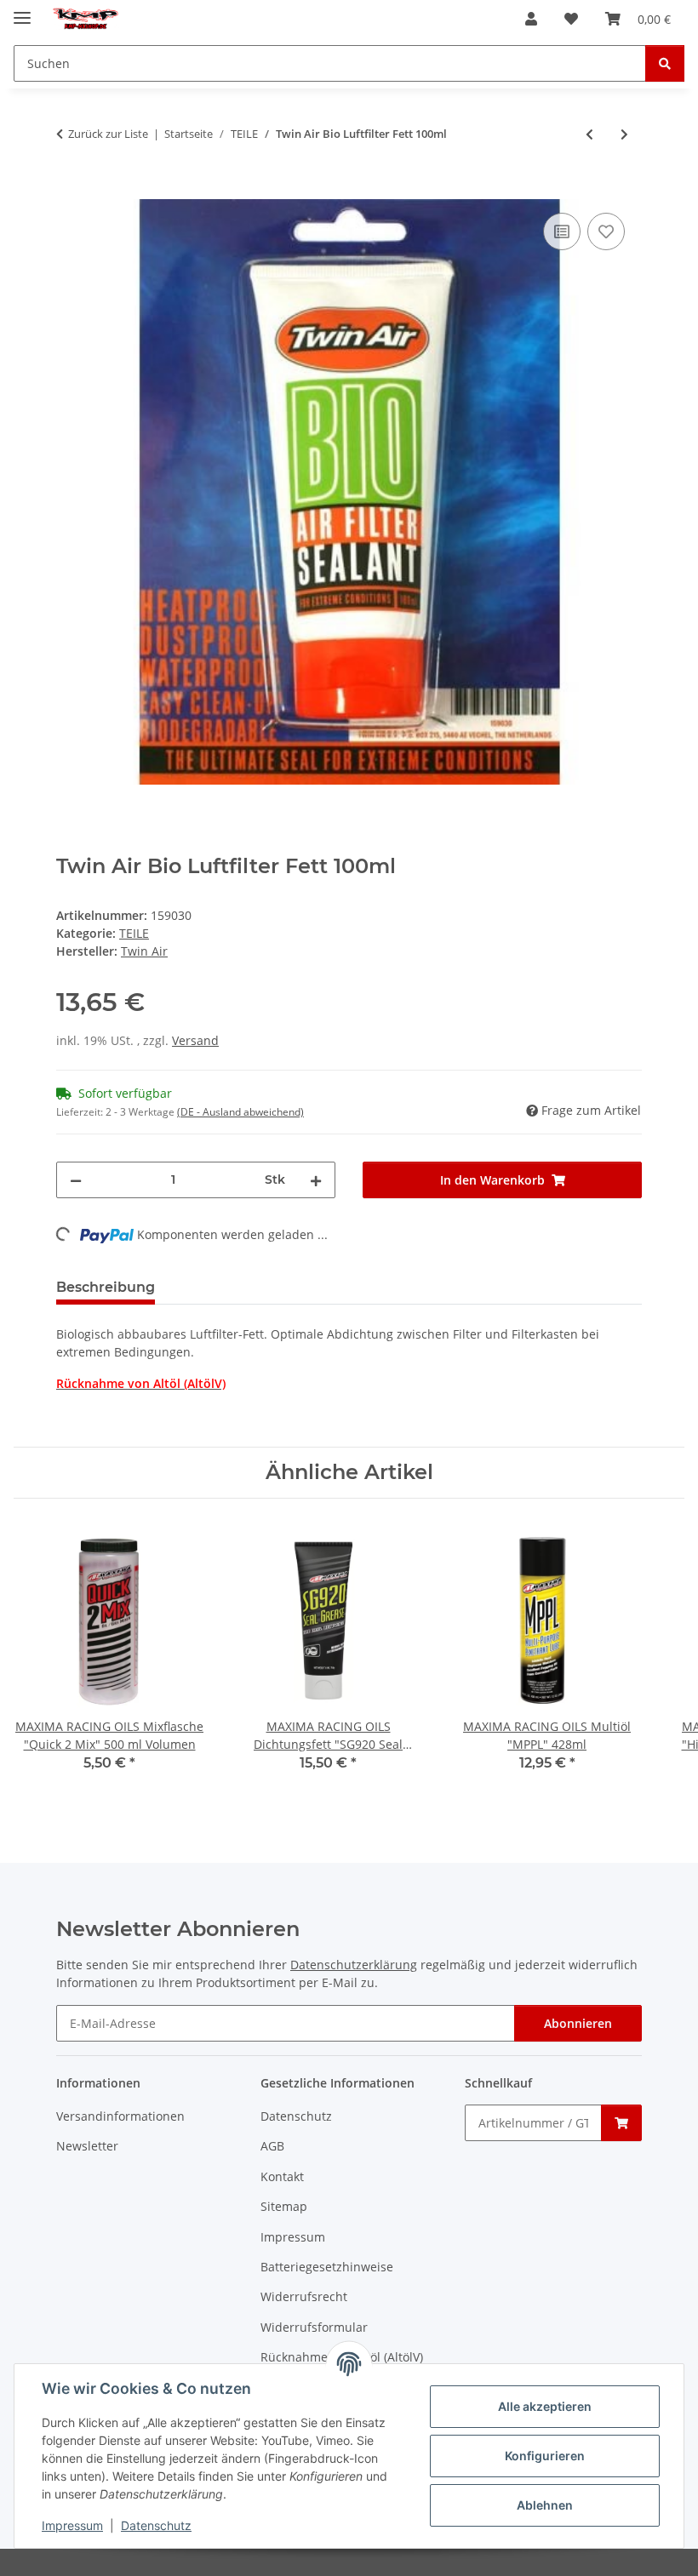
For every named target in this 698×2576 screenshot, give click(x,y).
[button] (531, 19)
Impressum (72, 2525)
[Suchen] (665, 63)
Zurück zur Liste (108, 134)
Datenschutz (156, 2525)
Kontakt (282, 2176)
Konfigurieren (545, 2456)
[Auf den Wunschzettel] (606, 231)
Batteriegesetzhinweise (327, 2267)
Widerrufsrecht (304, 2296)
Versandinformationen (120, 2116)
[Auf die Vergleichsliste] (562, 231)
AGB (272, 2146)
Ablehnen (545, 2505)
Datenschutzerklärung (354, 1965)
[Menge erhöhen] (316, 1180)
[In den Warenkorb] (70, 190)
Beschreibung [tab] (106, 1287)
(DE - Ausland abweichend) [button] (240, 1112)
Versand (195, 1040)
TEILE (134, 933)
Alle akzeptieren (545, 2406)
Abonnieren (578, 2023)
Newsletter (87, 2146)
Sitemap (284, 2206)
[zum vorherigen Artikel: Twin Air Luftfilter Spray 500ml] (589, 134)
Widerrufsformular (314, 2327)
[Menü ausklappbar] (22, 11)
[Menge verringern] (76, 1180)
